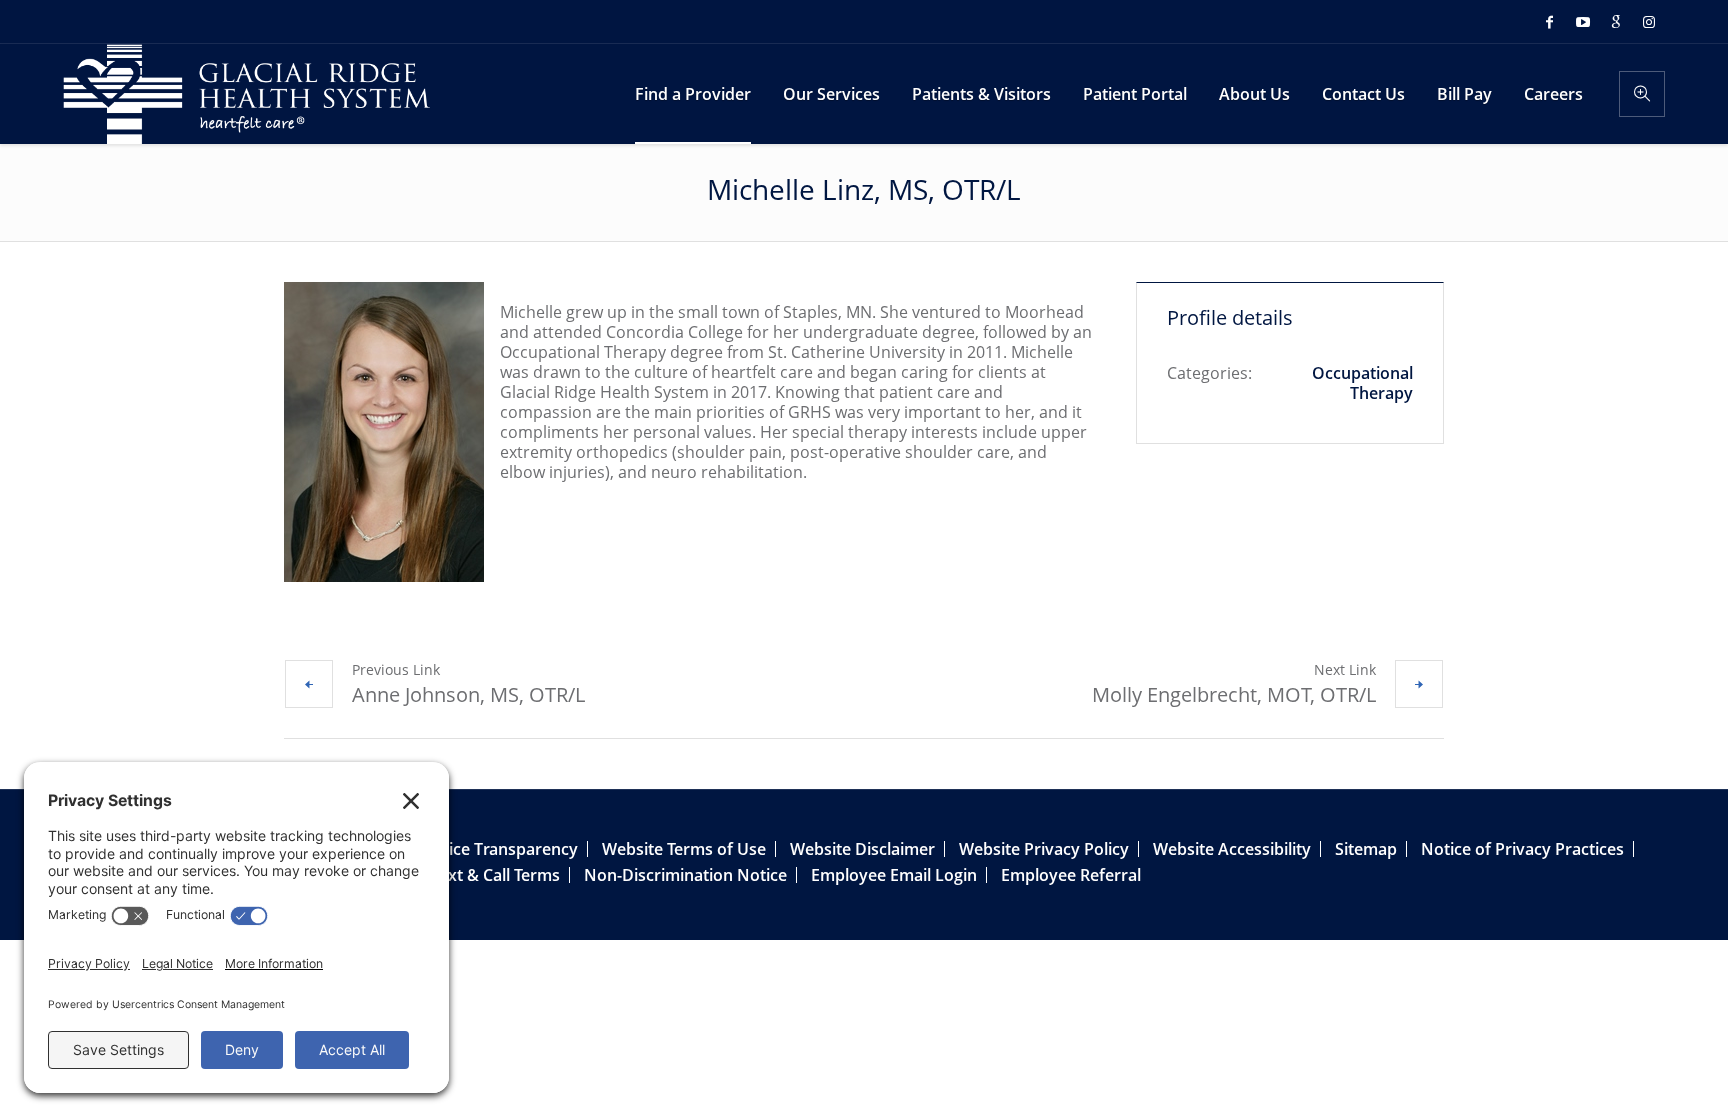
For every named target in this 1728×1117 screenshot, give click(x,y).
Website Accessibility (1232, 849)
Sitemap (1366, 849)
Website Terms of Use (684, 849)
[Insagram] (1649, 22)
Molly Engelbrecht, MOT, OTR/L (1234, 694)
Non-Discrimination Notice (685, 875)
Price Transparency (505, 849)
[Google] (1616, 22)
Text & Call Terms (496, 875)
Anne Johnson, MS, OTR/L (468, 694)
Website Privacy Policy (1044, 849)
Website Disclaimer (862, 849)
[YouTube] (1583, 22)
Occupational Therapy (1362, 383)
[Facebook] (1550, 22)
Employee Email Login (894, 875)
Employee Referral (1071, 875)
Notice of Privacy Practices (1522, 849)
